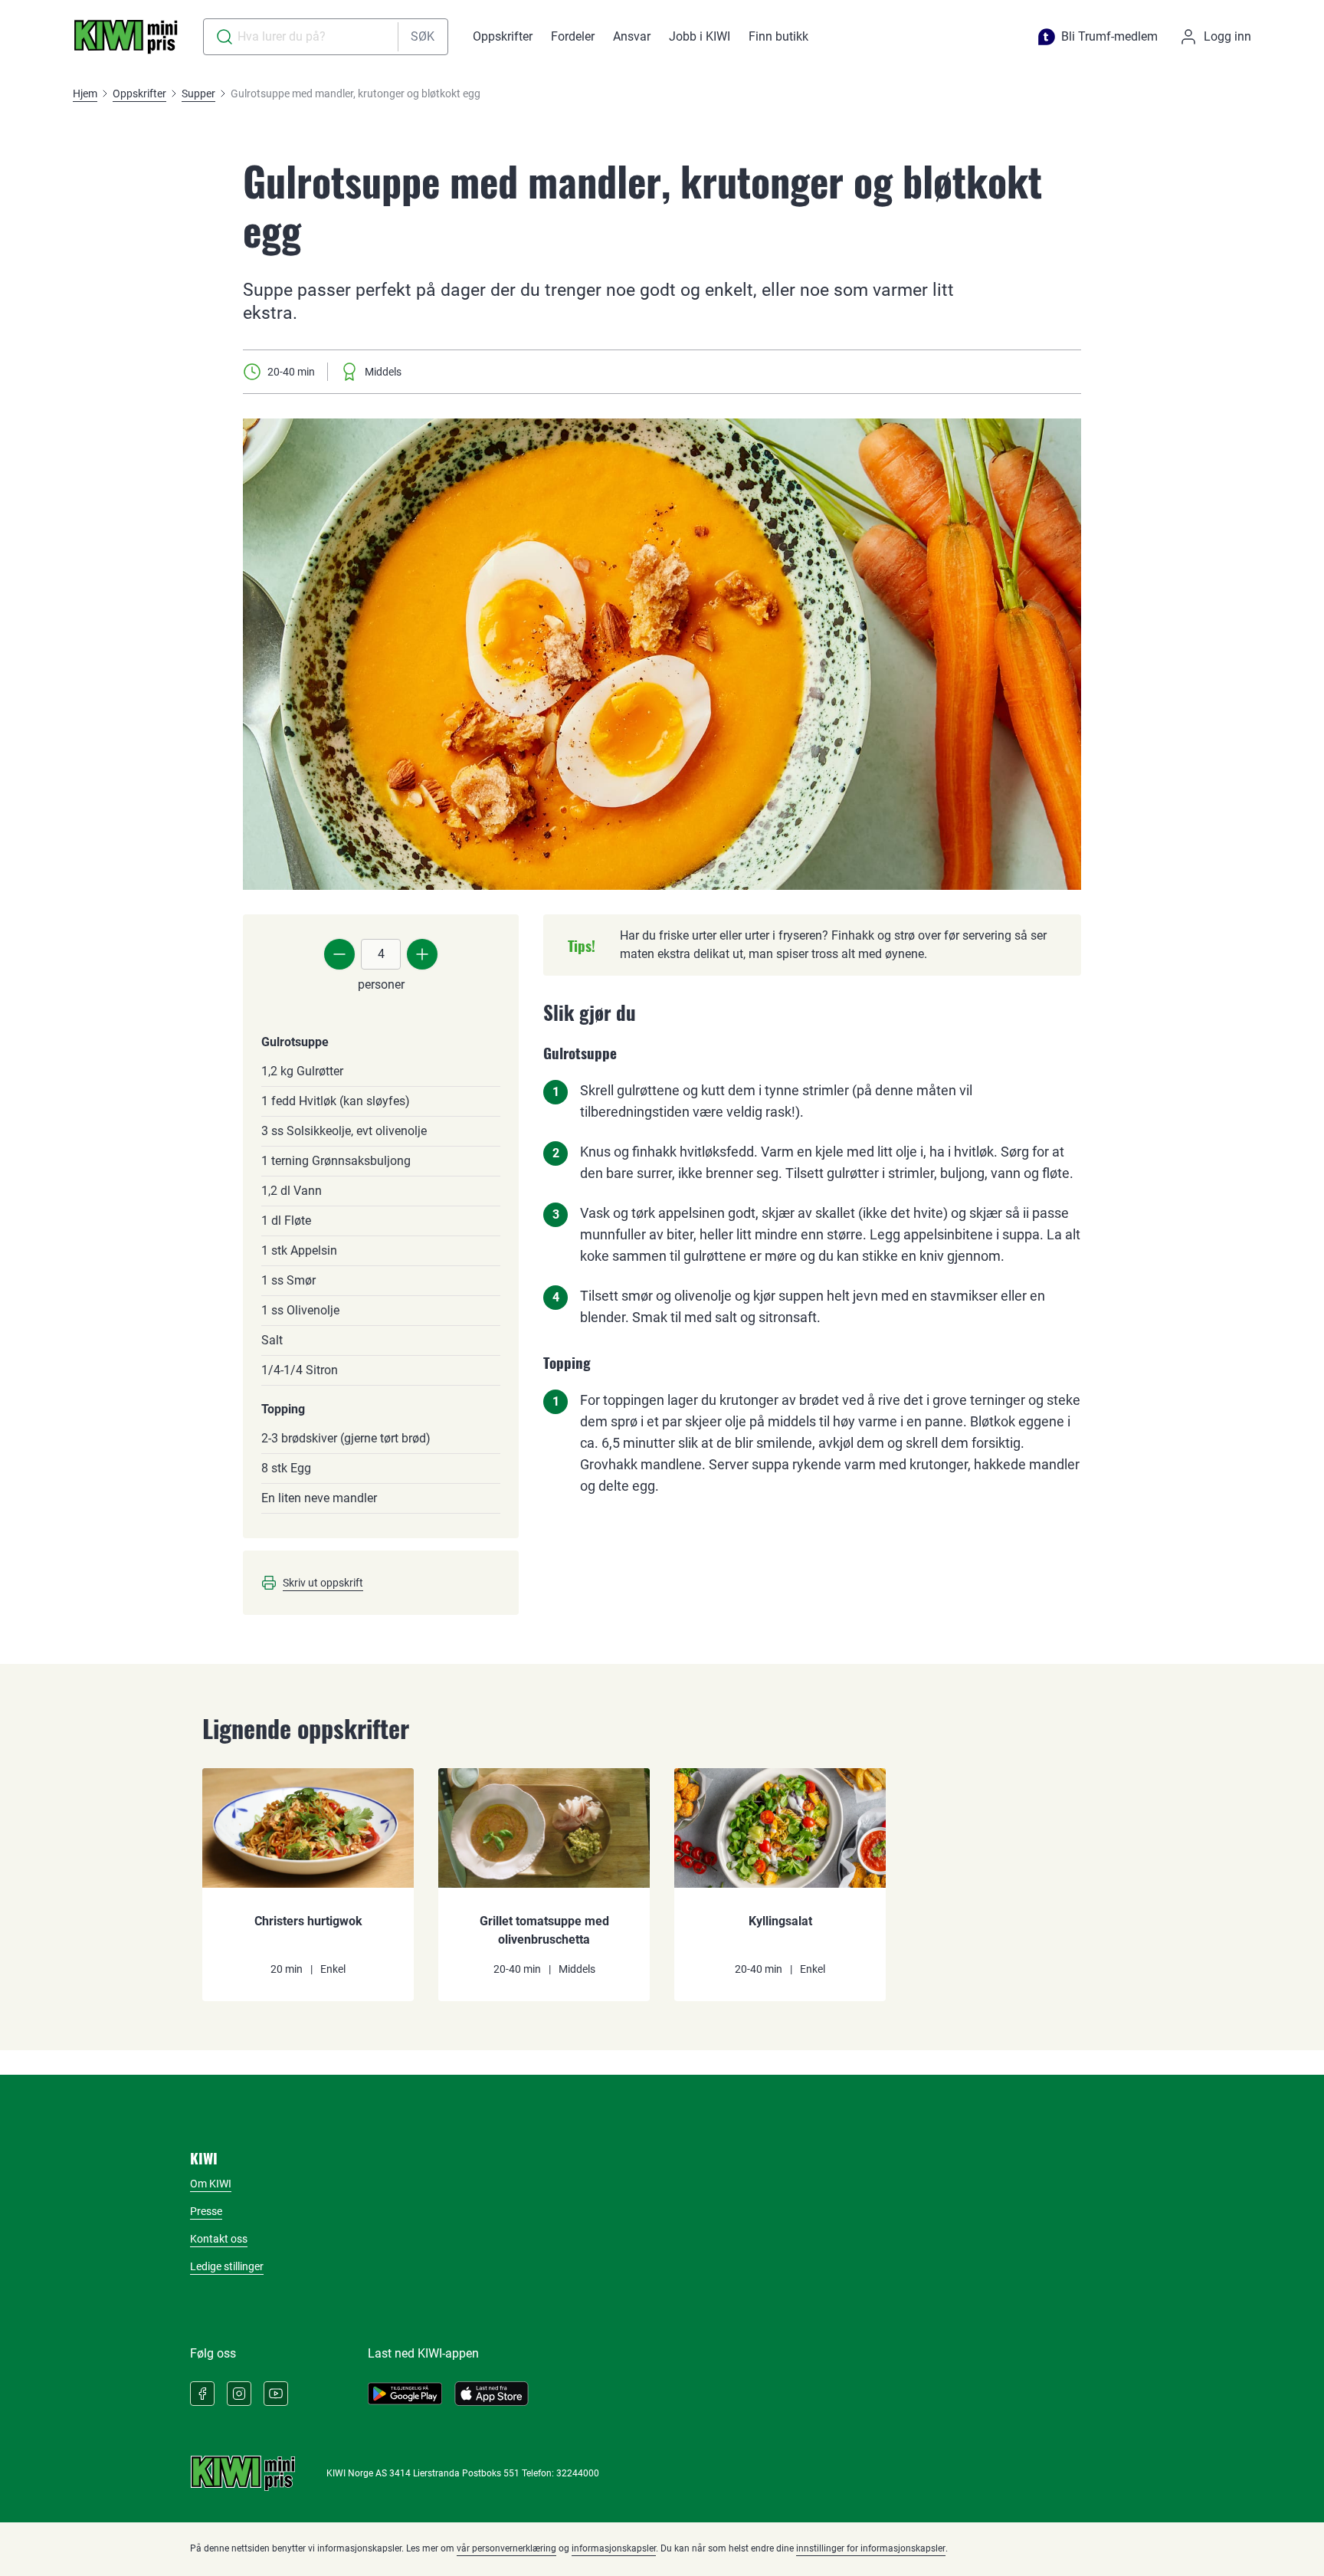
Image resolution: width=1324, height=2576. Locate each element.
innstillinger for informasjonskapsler (871, 2548)
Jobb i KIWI (700, 36)
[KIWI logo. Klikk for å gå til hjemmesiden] (126, 37)
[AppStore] (492, 2394)
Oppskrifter (503, 36)
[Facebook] (202, 2394)
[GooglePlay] (405, 2394)
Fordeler (573, 36)
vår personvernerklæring (506, 2548)
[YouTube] (276, 2394)
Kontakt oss (219, 2239)
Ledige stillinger (227, 2266)
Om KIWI (211, 2184)
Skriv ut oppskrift (323, 1583)
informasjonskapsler (614, 2548)
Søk (423, 36)
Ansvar (632, 36)
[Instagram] (239, 2394)
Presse (206, 2211)
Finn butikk (778, 36)
